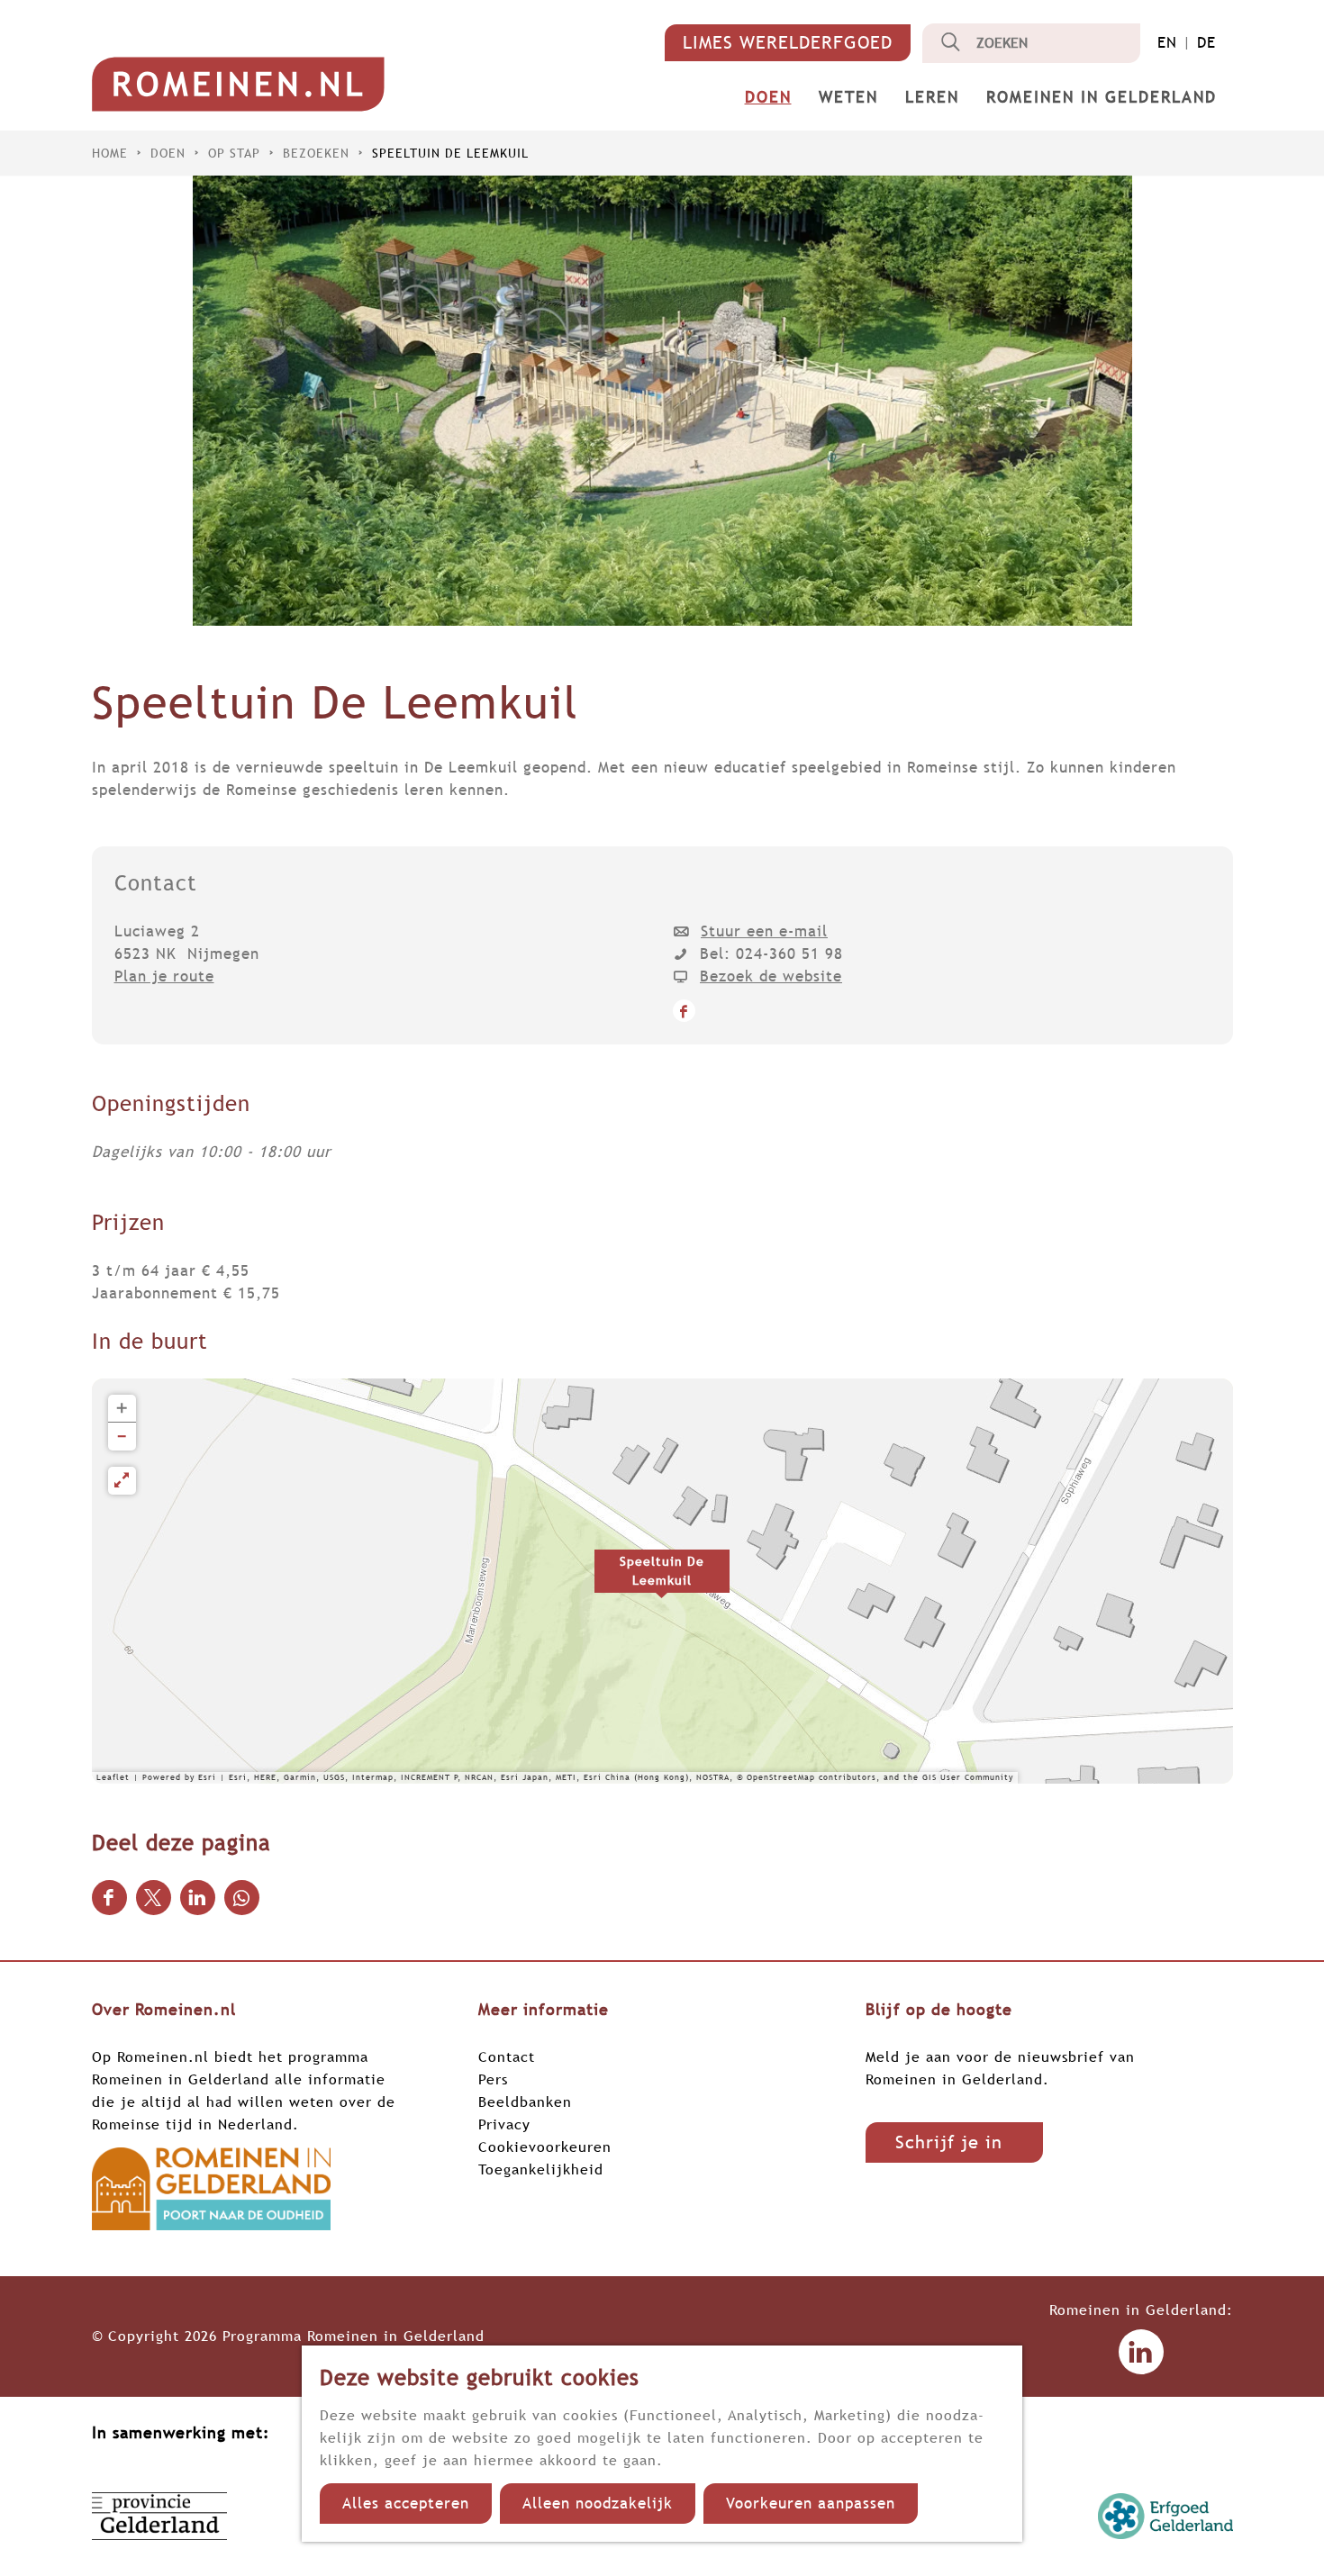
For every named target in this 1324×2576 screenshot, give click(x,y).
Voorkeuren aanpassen (811, 2504)
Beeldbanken (525, 2101)
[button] (662, 1581)
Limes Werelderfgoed (788, 42)
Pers (493, 2079)
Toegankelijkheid (541, 2169)
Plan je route (164, 976)
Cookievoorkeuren (545, 2147)
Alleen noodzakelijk (598, 2504)
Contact (507, 2056)
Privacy (504, 2124)
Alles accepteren (406, 2504)
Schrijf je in (949, 2142)
